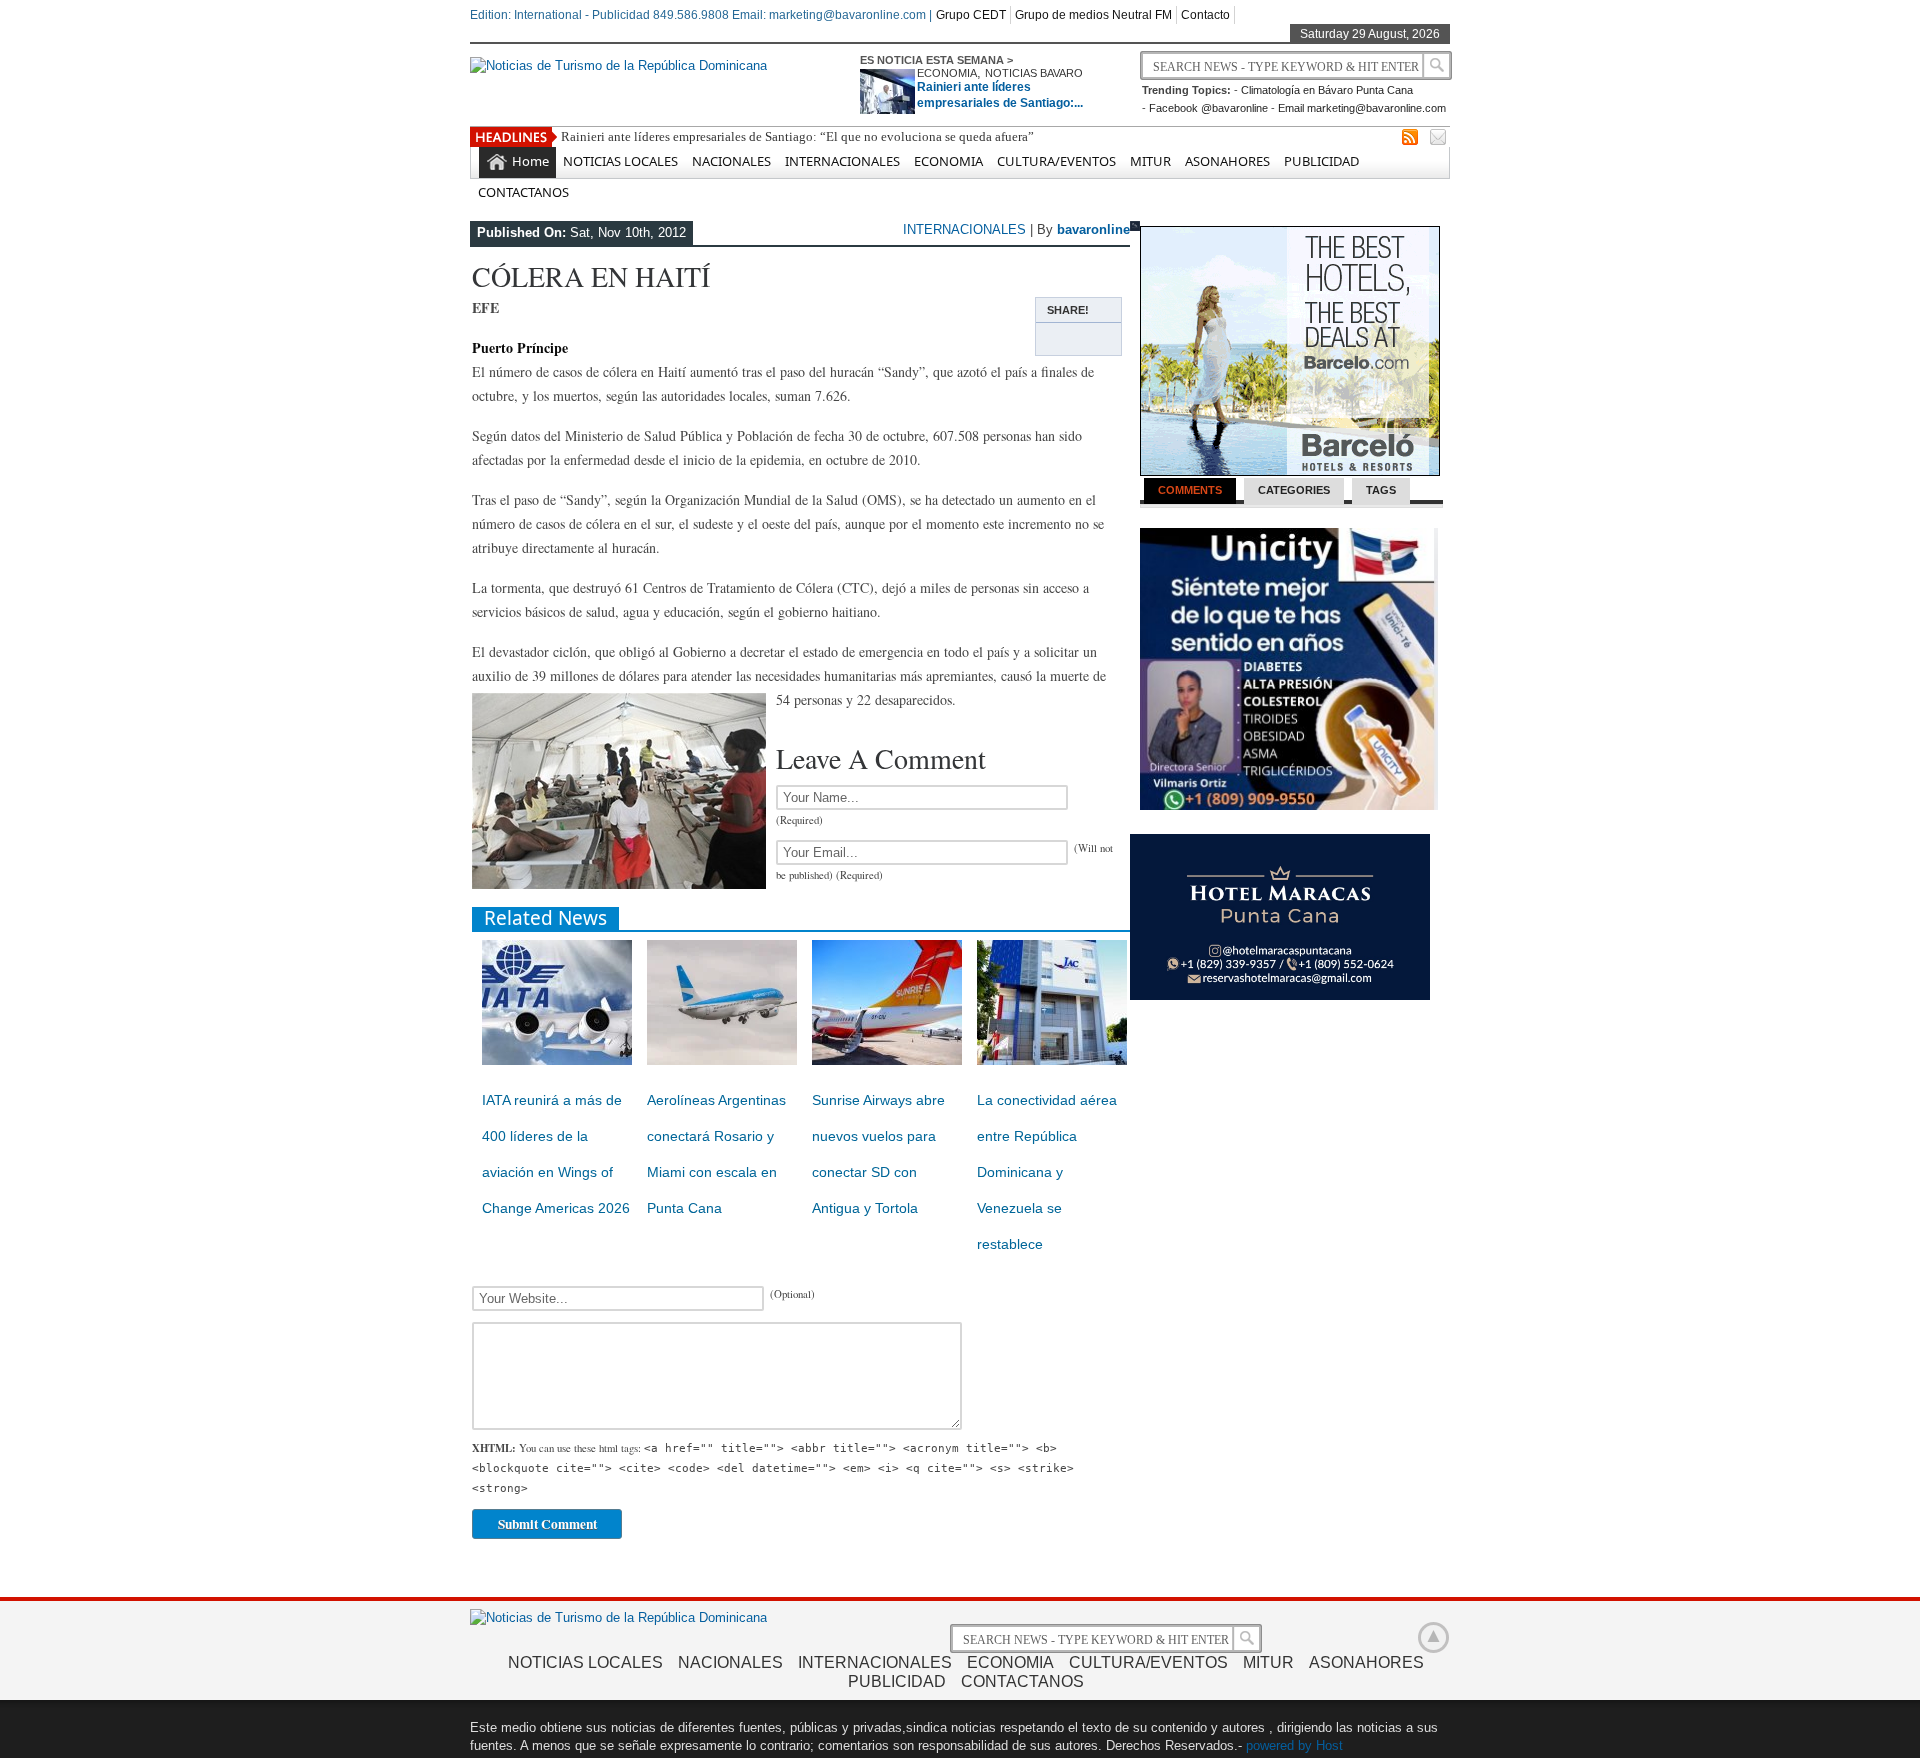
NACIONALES (731, 161)
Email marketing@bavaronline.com (1362, 108)
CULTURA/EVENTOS (1056, 161)
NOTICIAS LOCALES (620, 161)
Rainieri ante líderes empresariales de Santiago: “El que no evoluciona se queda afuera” (797, 136)
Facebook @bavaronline (1208, 108)
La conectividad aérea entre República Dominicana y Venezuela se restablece (1047, 1172)
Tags (1381, 490)
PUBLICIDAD (1321, 161)
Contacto (1205, 15)
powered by (1279, 1745)
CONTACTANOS (523, 192)
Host (1329, 1745)
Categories (1294, 490)
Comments (1190, 490)
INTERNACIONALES (842, 161)
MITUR (1150, 161)
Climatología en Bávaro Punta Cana (1327, 90)
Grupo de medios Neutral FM (1093, 15)
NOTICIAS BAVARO (1034, 73)
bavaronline (1093, 229)
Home (530, 161)
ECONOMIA (947, 73)
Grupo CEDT (971, 15)
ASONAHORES (1227, 161)
